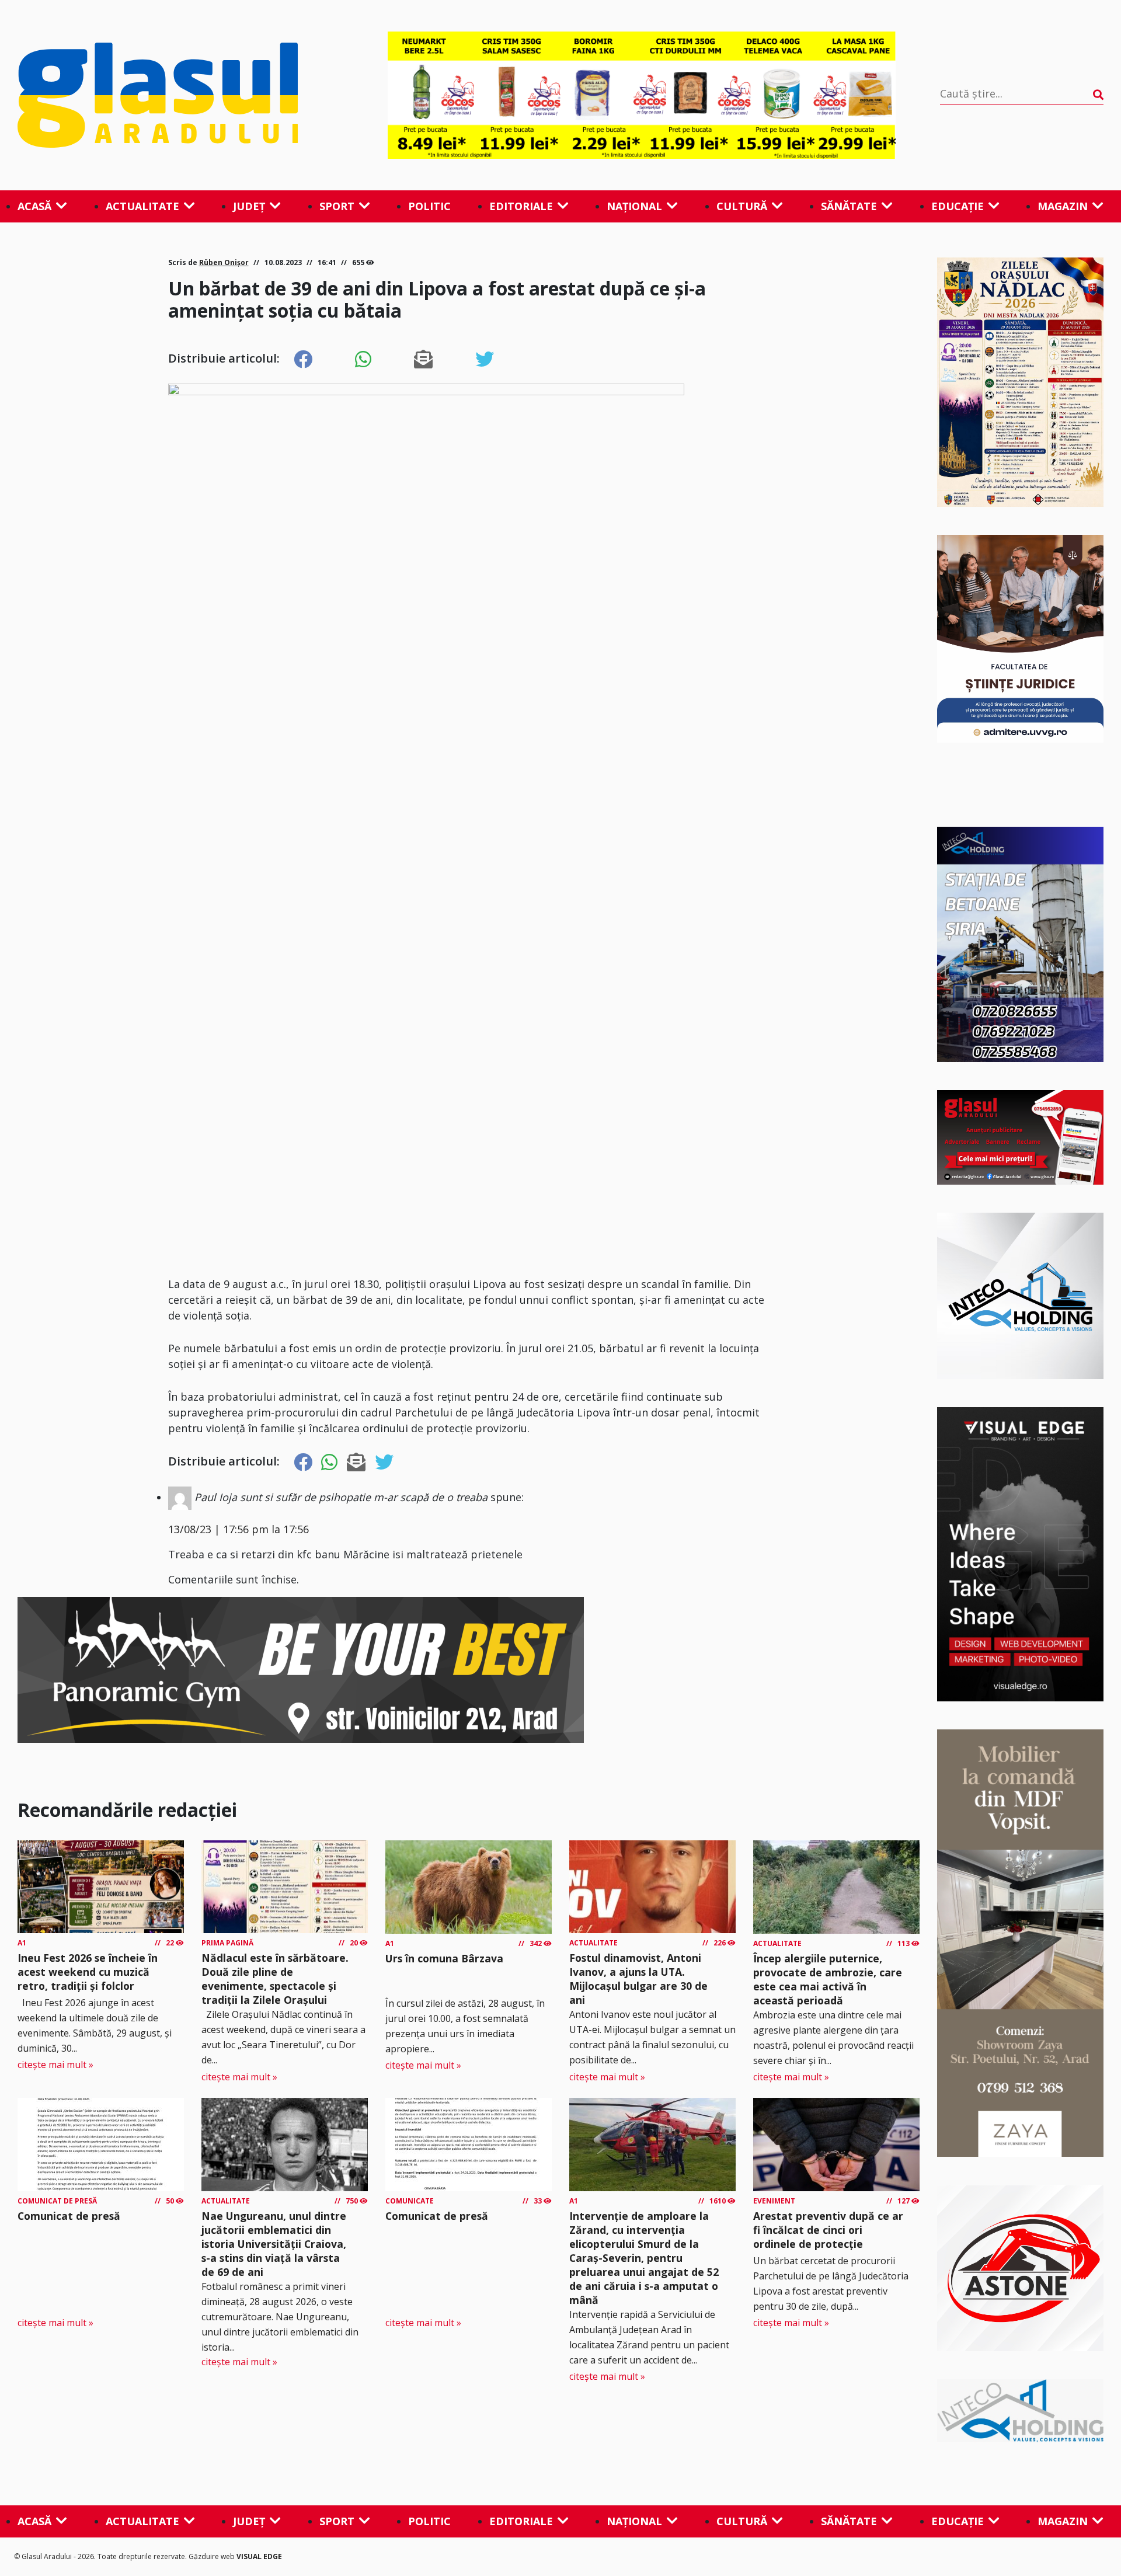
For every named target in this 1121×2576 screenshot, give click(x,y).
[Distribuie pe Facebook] (303, 360)
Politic (429, 206)
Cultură (742, 206)
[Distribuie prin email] (423, 360)
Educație (958, 206)
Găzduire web (213, 2556)
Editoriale (521, 206)
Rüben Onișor (224, 262)
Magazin (1063, 206)
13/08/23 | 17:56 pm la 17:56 (239, 1529)
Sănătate (849, 206)
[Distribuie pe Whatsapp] (363, 360)
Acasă (34, 206)
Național (634, 206)
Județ (249, 206)
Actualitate (142, 206)
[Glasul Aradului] (180, 95)
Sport (337, 206)
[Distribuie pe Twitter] (485, 360)
